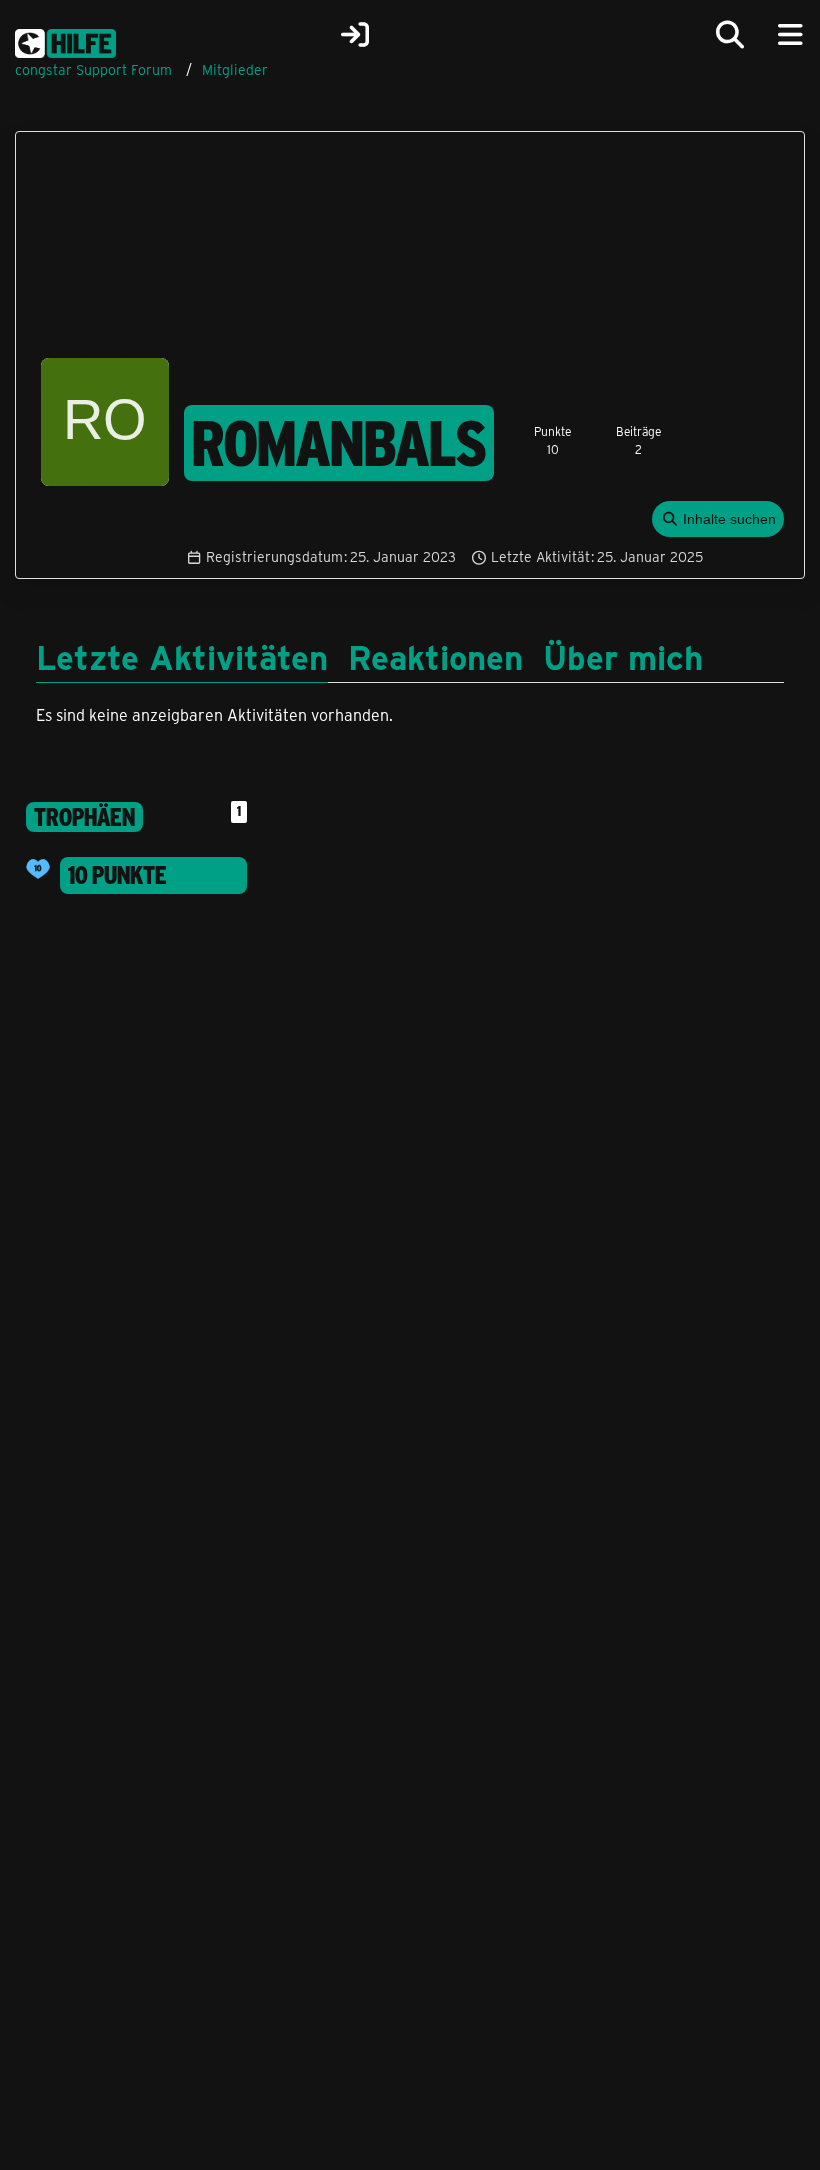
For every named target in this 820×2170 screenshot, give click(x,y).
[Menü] (790, 35)
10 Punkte (117, 875)
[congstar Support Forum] (65, 40)
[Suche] (730, 35)
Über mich (623, 656)
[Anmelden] (355, 35)
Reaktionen (435, 656)
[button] (718, 519)
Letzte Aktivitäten (182, 656)
